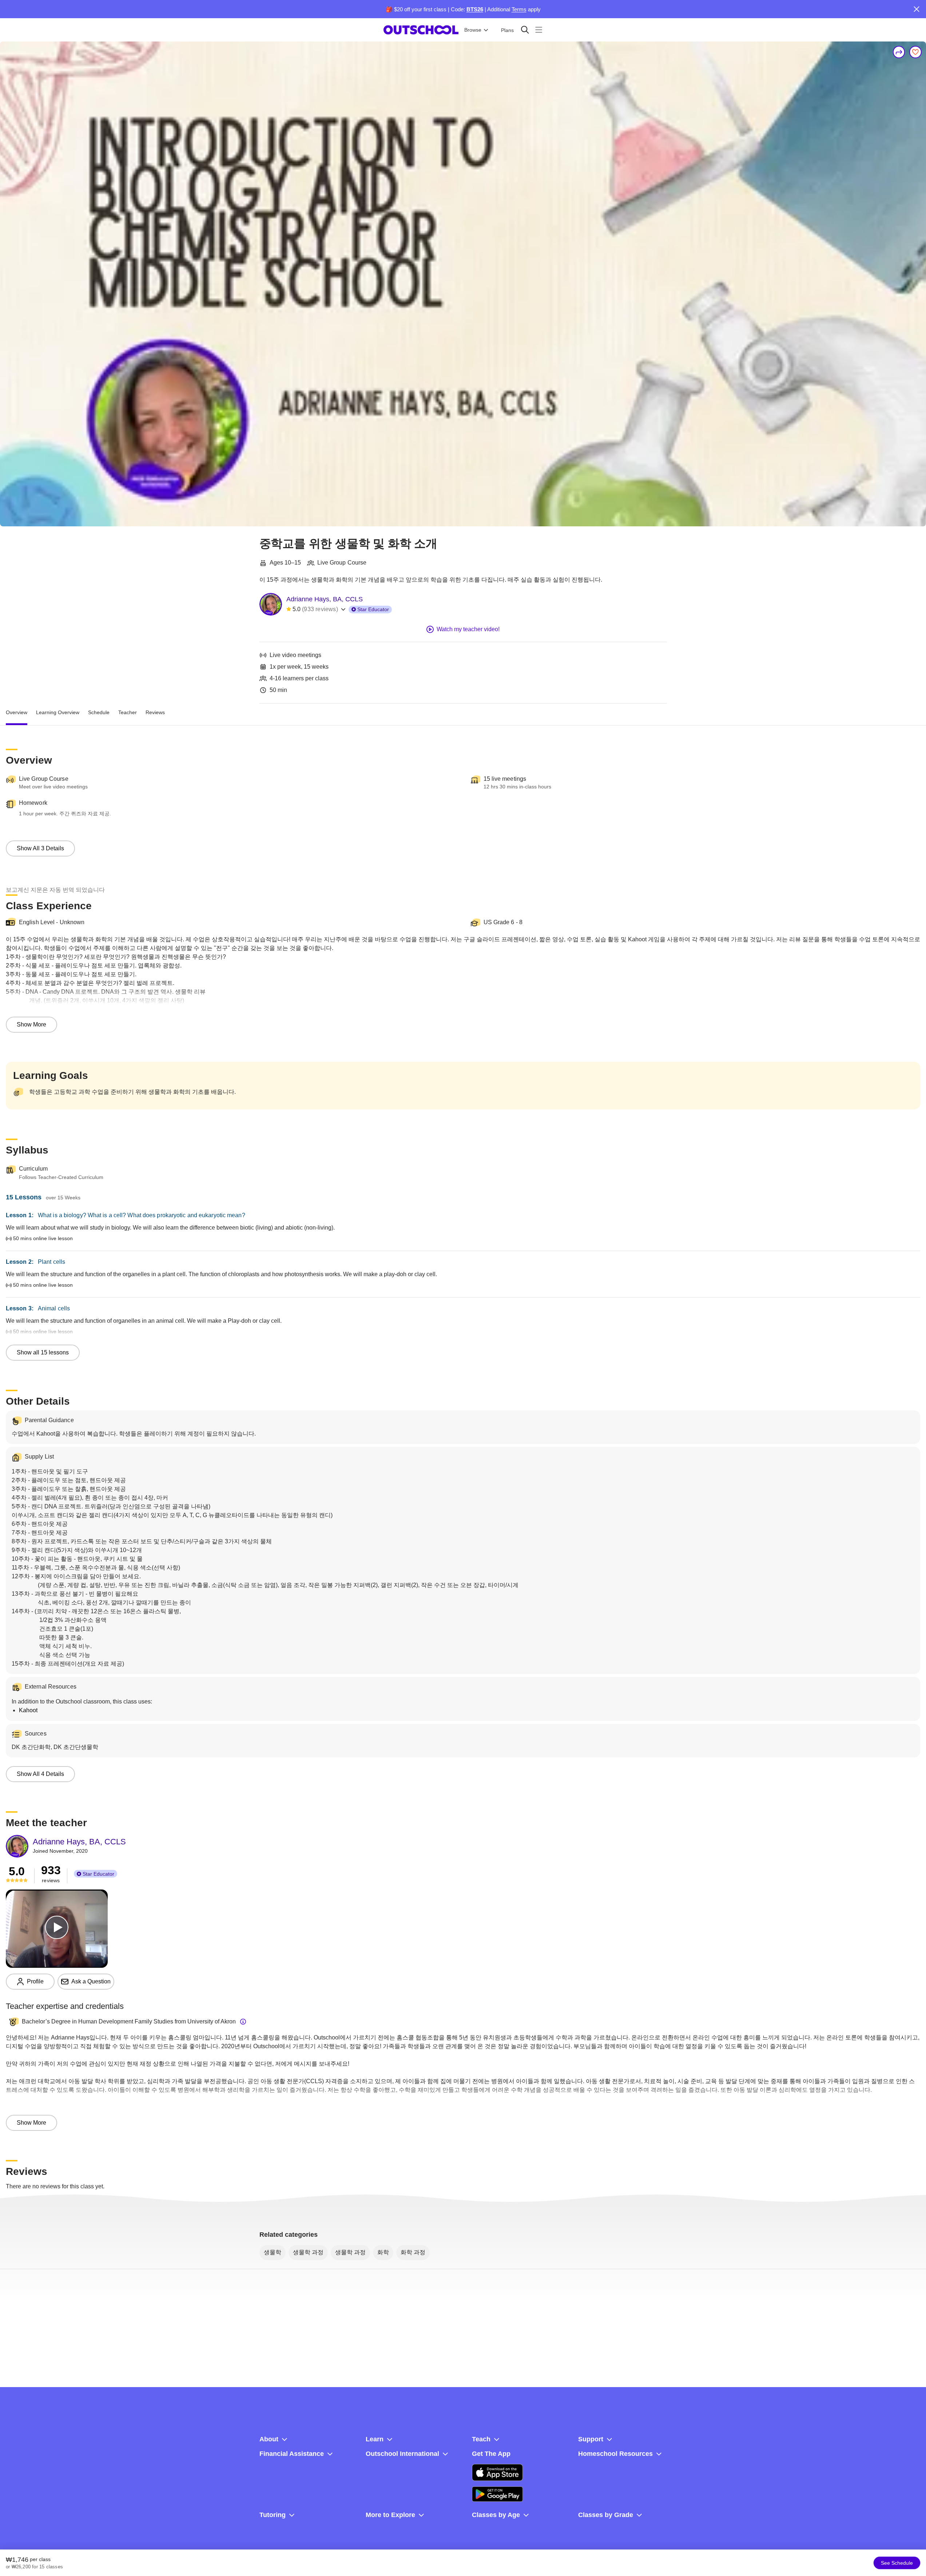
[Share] (899, 52)
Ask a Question (91, 1981)
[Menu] (539, 30)
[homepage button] (421, 30)
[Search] (525, 30)
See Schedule (897, 2563)
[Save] (915, 52)
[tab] (17, 712)
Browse (473, 30)
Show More (31, 1024)
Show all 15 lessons (43, 1352)
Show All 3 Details (40, 848)
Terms (519, 9)
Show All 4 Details (40, 1774)
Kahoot (28, 1710)
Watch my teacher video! (468, 629)
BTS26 (475, 9)
